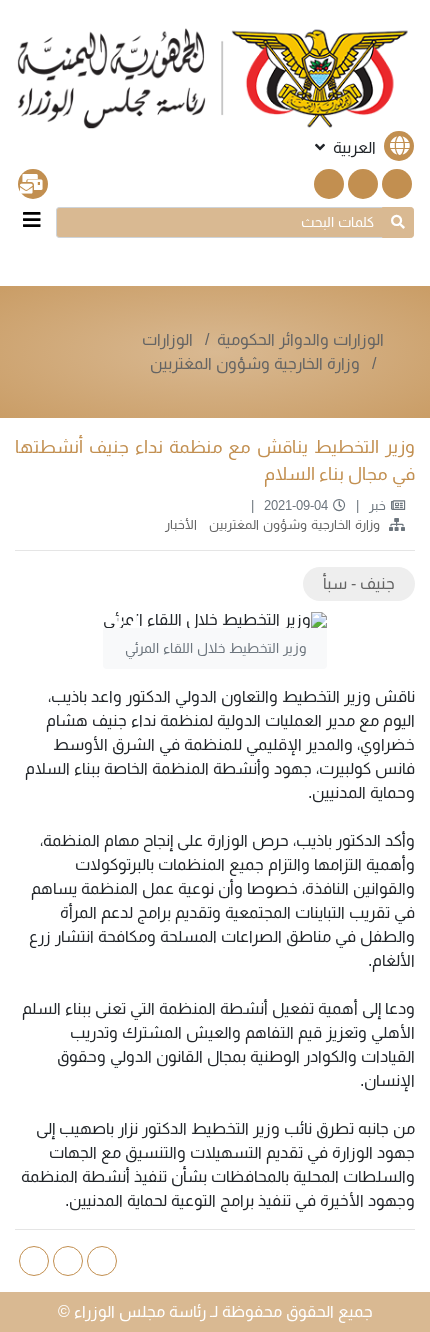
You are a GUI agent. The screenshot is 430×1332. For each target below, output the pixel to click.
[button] (362, 147)
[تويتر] (397, 184)
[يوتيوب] (329, 184)
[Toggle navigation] (32, 220)
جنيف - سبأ (359, 583)
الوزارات (169, 339)
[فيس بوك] (363, 184)
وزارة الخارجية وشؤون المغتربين (255, 363)
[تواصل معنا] (33, 184)
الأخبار (179, 524)
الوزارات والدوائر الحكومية (300, 339)
